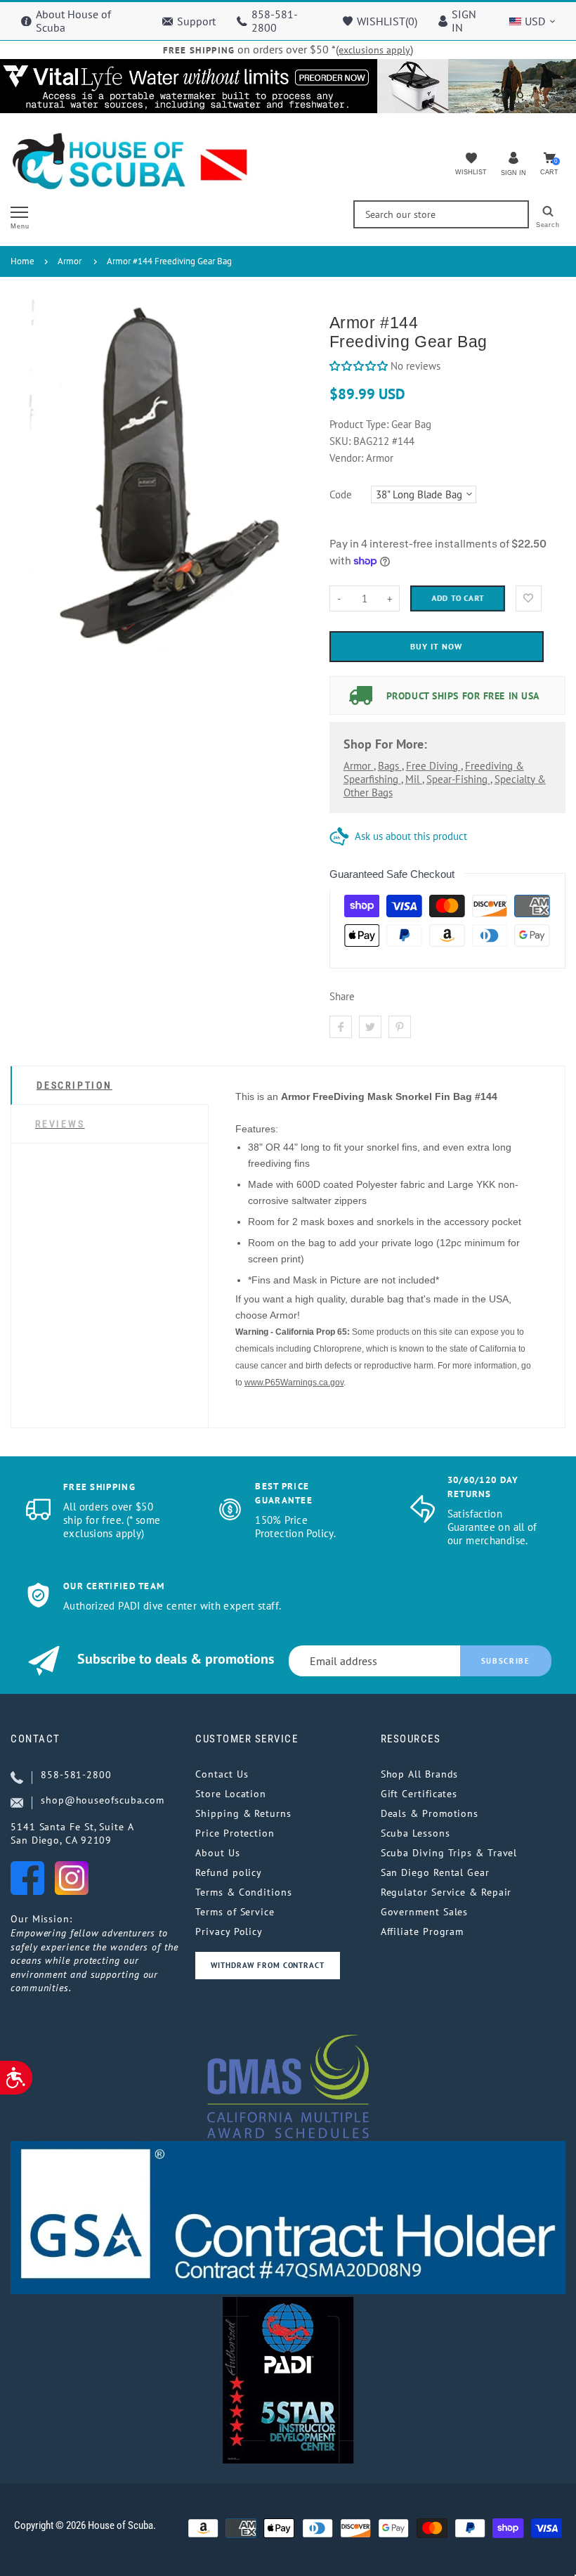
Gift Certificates (419, 1794)
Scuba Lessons (415, 1833)
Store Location (231, 1794)
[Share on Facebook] (341, 1027)
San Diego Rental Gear (435, 1872)
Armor (70, 261)
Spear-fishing (458, 779)
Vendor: (346, 458)
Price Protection (235, 1833)
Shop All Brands (420, 1774)
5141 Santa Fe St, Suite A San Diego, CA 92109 (72, 1834)
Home (22, 261)
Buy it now (436, 646)
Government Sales (425, 1912)
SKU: (341, 441)
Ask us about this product (411, 836)
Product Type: (359, 424)
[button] (359, 366)
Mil (414, 779)
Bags (390, 766)
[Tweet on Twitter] (370, 1027)
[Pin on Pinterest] (400, 1027)
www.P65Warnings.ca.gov (294, 1383)
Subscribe (506, 1661)
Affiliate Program (422, 1931)
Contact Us (222, 1774)
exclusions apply (374, 50)
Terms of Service (235, 1912)
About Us (217, 1853)
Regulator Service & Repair (446, 1892)
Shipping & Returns (243, 1813)
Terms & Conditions (243, 1892)
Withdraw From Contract (267, 1965)
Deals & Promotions (430, 1813)
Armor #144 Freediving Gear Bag (169, 261)
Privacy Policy (229, 1931)
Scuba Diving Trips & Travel (449, 1853)
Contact (35, 1739)
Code (341, 494)
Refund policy (229, 1872)
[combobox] (441, 214)
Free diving (433, 766)
